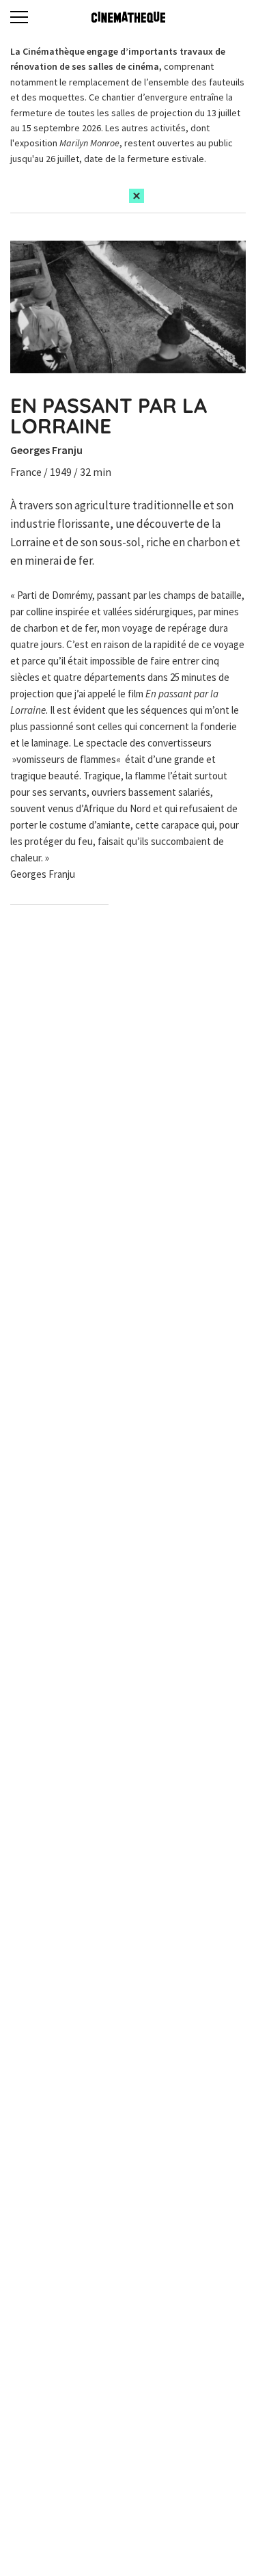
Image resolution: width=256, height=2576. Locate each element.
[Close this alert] (137, 196)
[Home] (128, 17)
